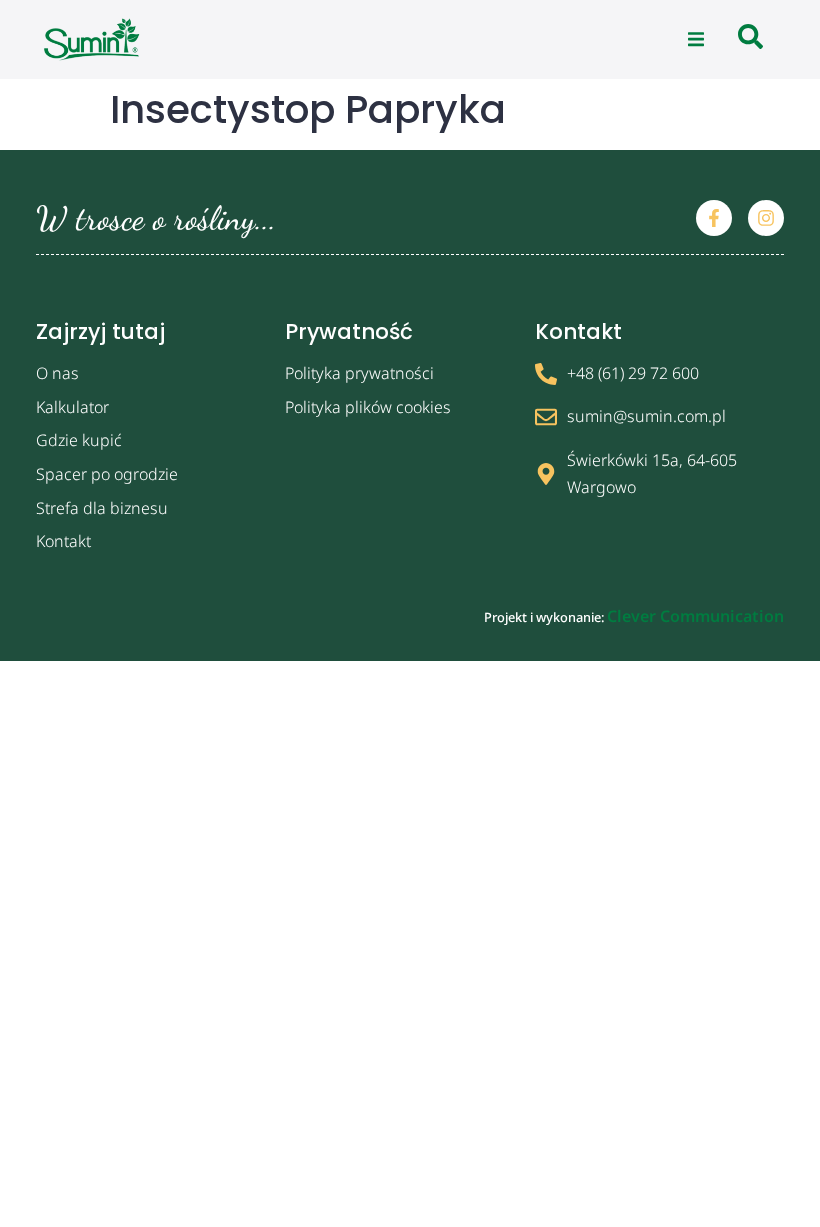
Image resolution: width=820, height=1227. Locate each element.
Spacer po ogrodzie (107, 474)
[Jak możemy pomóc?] (750, 39)
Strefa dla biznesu (102, 508)
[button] (696, 40)
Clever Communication (695, 616)
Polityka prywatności (359, 373)
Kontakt (63, 541)
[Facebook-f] (714, 218)
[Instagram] (766, 218)
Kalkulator (72, 407)
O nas (57, 373)
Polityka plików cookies (368, 407)
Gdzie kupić (79, 440)
